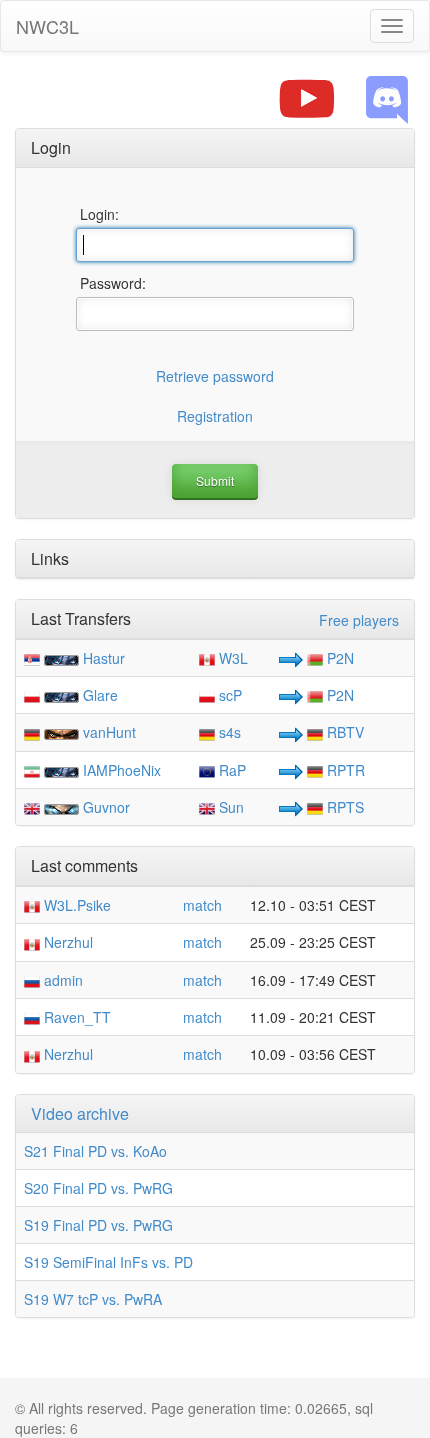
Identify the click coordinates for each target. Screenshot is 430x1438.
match (202, 905)
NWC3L (47, 26)
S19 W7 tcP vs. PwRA (93, 1299)
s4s (228, 732)
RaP (230, 770)
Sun (229, 807)
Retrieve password (215, 376)
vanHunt (109, 732)
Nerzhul (66, 942)
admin (61, 980)
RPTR (344, 770)
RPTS (343, 807)
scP (228, 695)
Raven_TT (75, 1017)
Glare (100, 695)
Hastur (104, 658)
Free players (359, 620)
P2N (338, 658)
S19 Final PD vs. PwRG (98, 1225)
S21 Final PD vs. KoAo (95, 1151)
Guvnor (106, 807)
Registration (215, 416)
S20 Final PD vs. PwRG (98, 1188)
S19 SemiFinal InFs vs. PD (108, 1262)
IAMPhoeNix (122, 770)
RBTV (343, 732)
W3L (231, 658)
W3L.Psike (75, 905)
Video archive (80, 1113)
